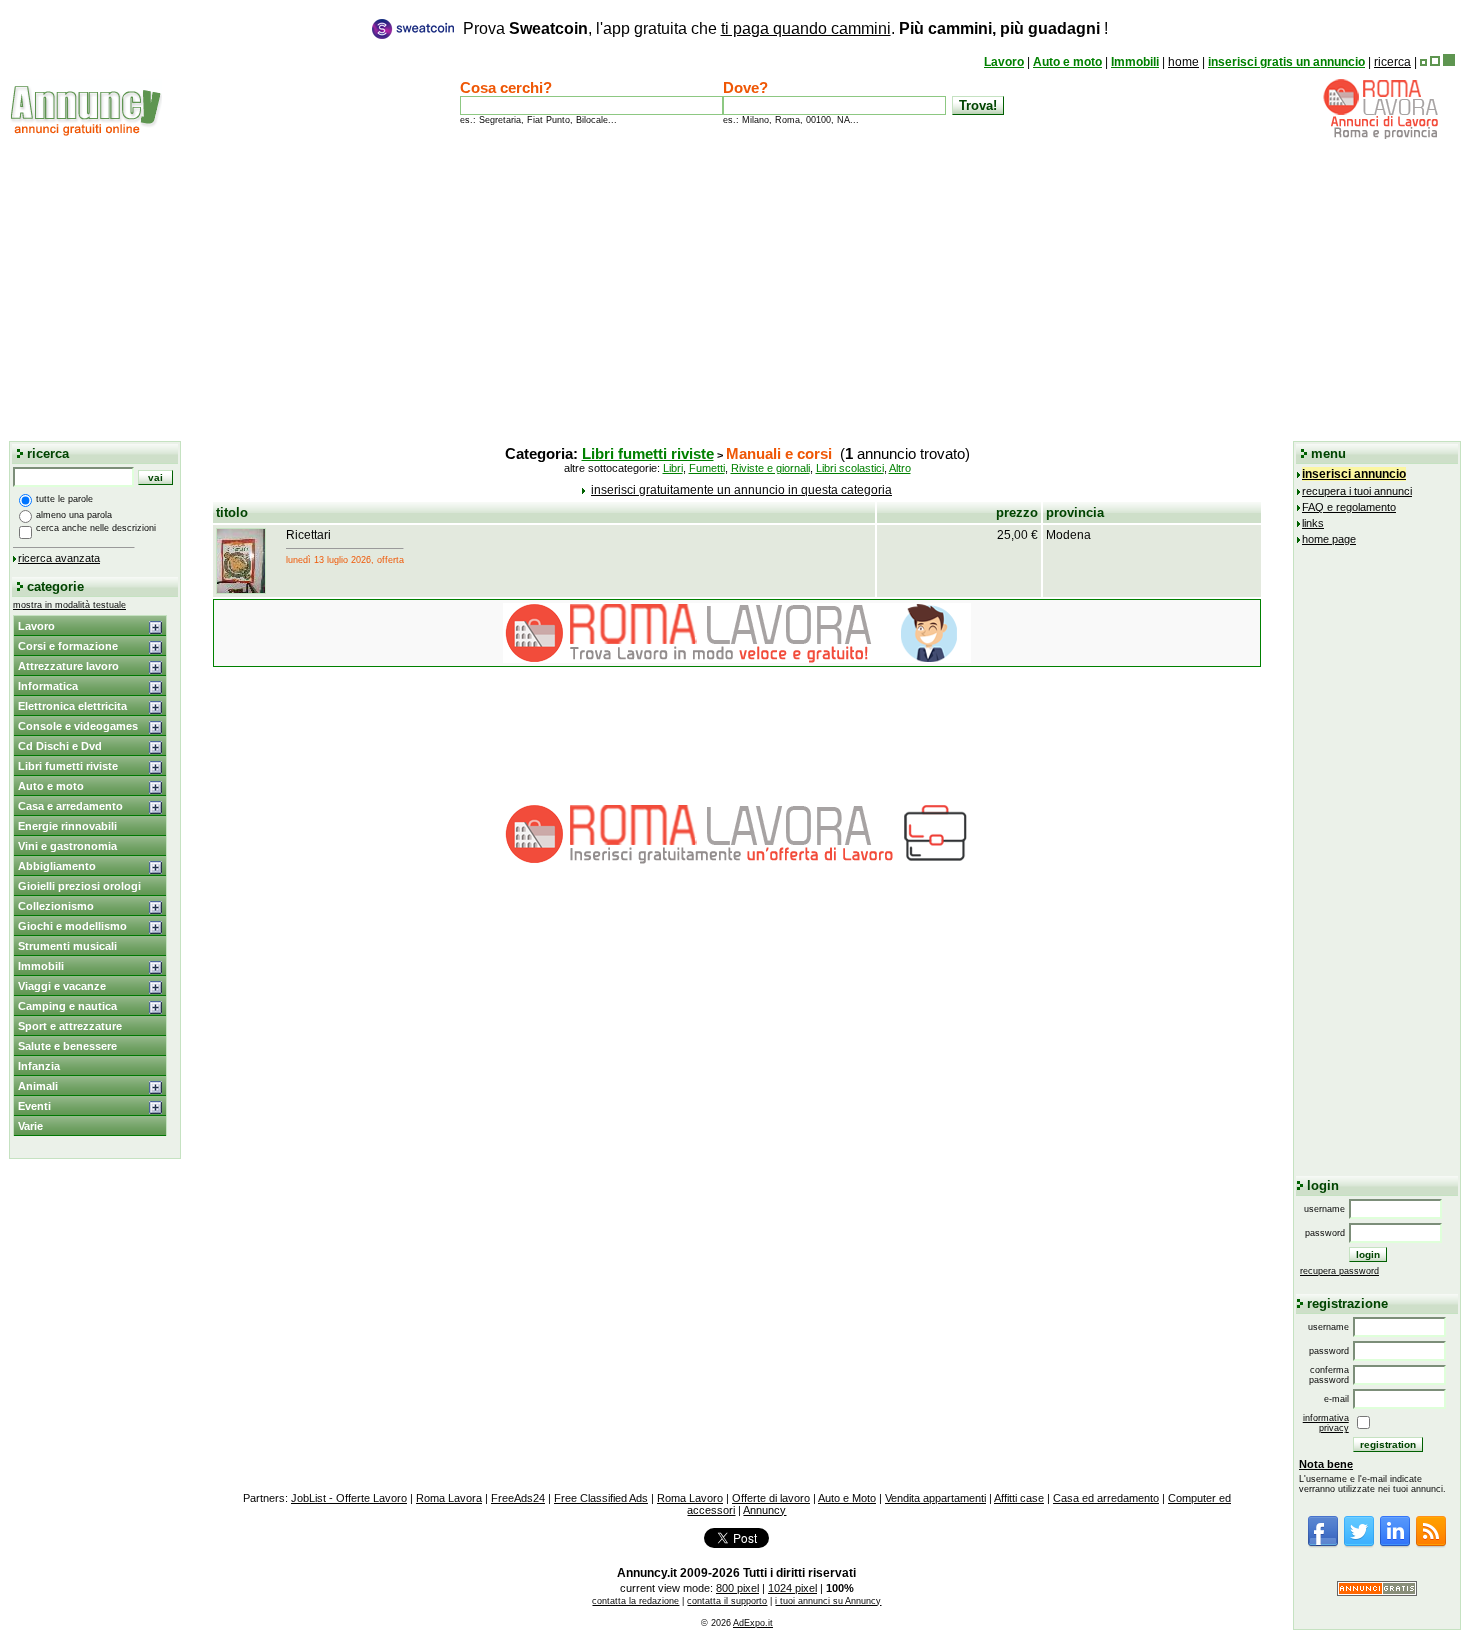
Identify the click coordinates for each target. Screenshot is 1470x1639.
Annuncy (764, 1510)
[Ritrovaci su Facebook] (1323, 1544)
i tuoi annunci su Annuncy (828, 1601)
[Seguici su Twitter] (1359, 1544)
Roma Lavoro (690, 1498)
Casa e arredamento (70, 806)
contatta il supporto (727, 1601)
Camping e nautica (67, 1006)
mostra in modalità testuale (69, 605)
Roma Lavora (449, 1498)
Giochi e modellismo (72, 926)
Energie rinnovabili (67, 826)
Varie (30, 1126)
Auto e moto (1067, 62)
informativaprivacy (1326, 1423)
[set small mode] (1423, 62)
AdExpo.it (753, 1623)
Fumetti (707, 468)
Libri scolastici (850, 468)
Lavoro (1004, 62)
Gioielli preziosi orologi (79, 886)
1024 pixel (792, 1588)
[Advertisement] (735, 289)
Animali (38, 1086)
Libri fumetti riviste (68, 766)
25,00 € (1017, 535)
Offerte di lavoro (771, 1498)
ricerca (1392, 62)
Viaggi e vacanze (62, 986)
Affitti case (1019, 1498)
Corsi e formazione (68, 646)
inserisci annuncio (1354, 474)
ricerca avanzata (59, 558)
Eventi (34, 1106)
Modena (1068, 535)
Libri (673, 468)
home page (1329, 539)
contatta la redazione (635, 1601)
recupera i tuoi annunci (1357, 491)
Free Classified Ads (601, 1498)
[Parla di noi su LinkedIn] (1395, 1544)
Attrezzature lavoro (68, 666)
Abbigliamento (57, 866)
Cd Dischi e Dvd (60, 746)
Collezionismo (56, 906)
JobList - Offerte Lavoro (349, 1498)
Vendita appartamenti (935, 1498)
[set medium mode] (1435, 62)
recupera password (1339, 1271)
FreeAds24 (518, 1498)
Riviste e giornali (770, 468)
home (1183, 62)
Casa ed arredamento (1106, 1498)
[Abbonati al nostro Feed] (1431, 1544)
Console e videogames (78, 726)
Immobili (1135, 62)
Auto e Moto (847, 1498)
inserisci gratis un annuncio (1286, 62)
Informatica (48, 686)
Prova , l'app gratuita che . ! (785, 28)
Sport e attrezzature (70, 1026)
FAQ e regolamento (1349, 507)
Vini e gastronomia (67, 846)
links (1313, 523)
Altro (900, 468)
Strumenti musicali (67, 946)
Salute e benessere (67, 1046)
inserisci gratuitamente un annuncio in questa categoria (741, 490)
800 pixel (737, 1588)
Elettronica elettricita (72, 706)
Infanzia (39, 1066)
